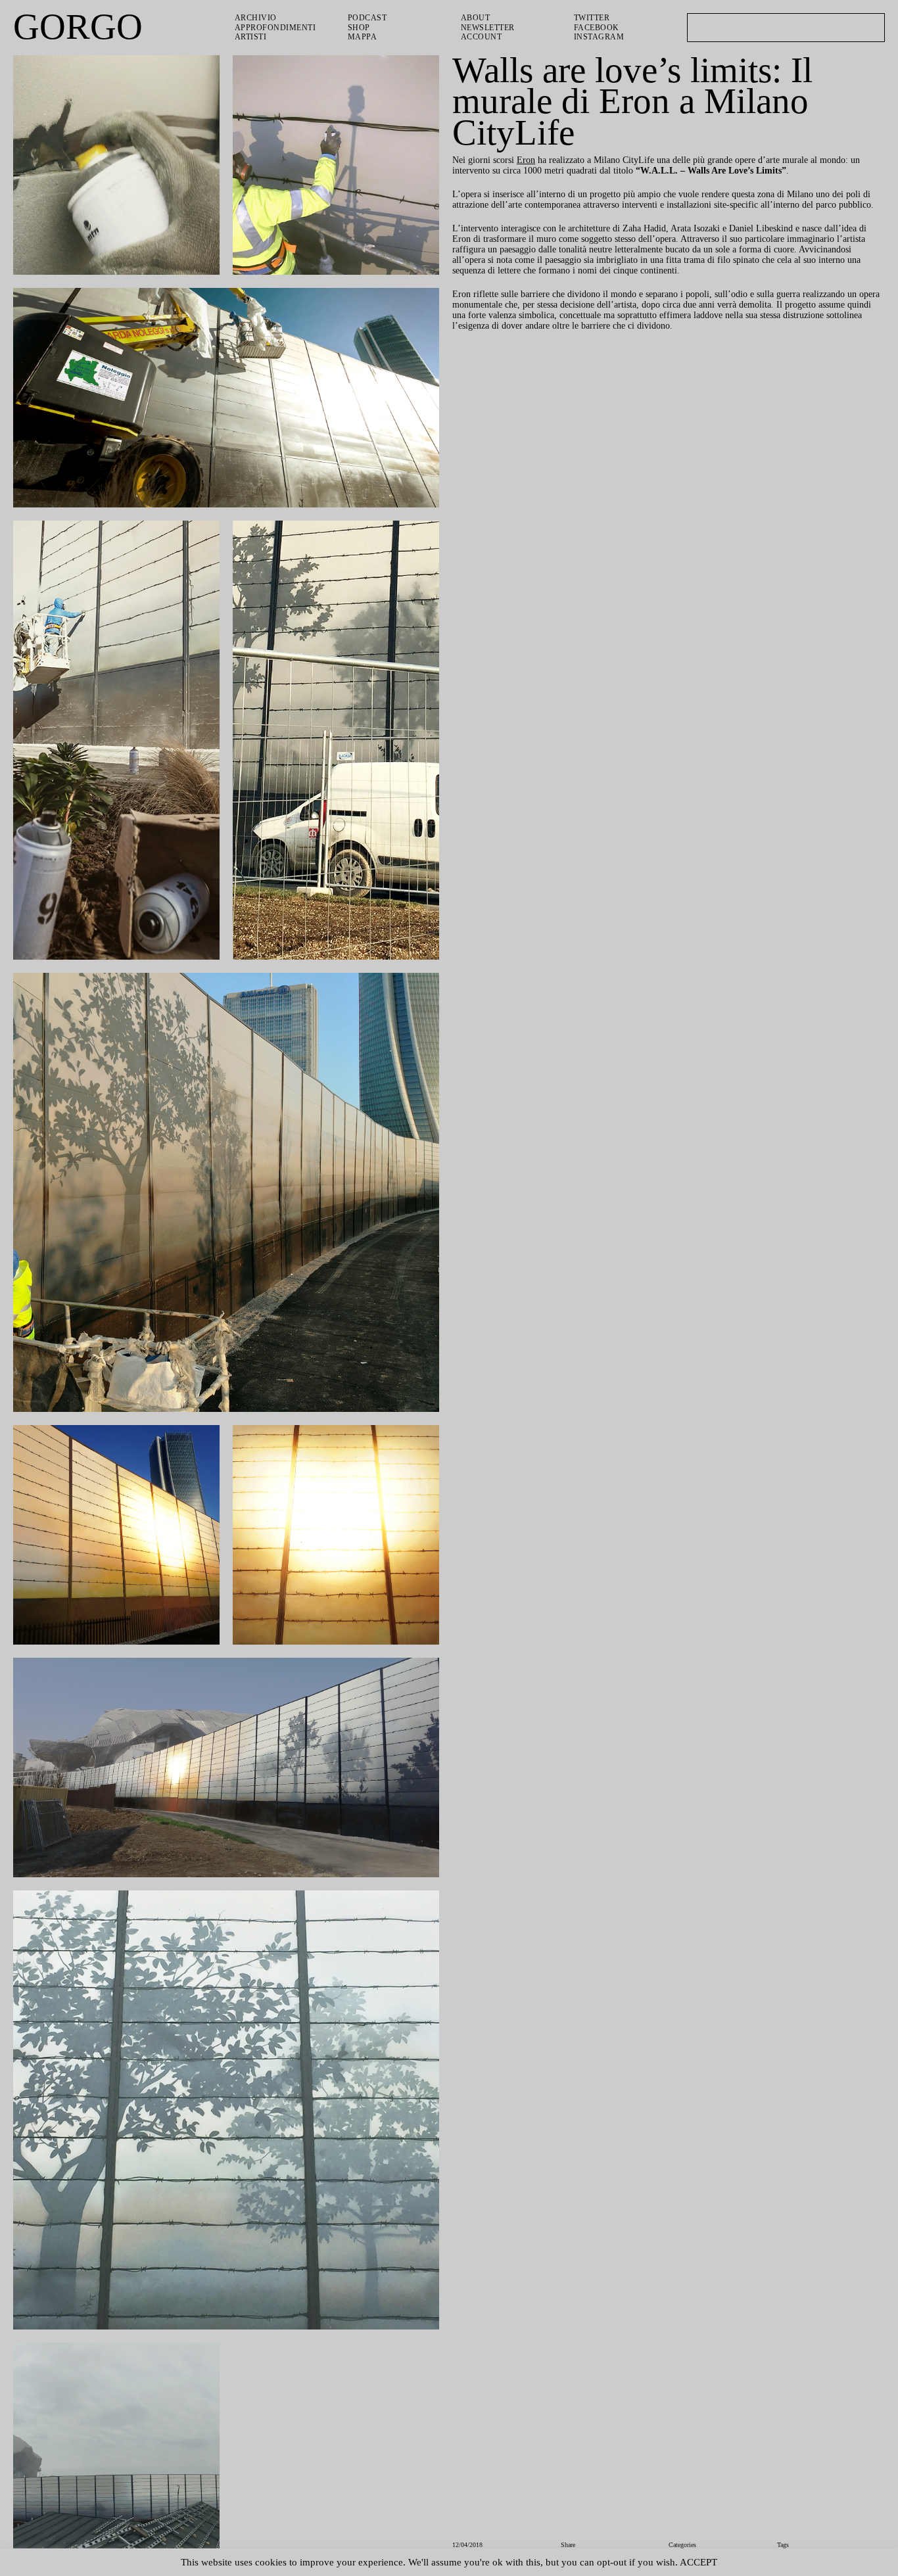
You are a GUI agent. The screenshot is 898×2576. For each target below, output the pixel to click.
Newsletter (490, 28)
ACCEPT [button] (723, 2562)
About (476, 18)
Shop (360, 28)
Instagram (599, 37)
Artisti (251, 37)
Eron (532, 161)
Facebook (597, 28)
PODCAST (369, 18)
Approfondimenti (276, 28)
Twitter (593, 18)
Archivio (255, 18)
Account (482, 37)
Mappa (362, 37)
